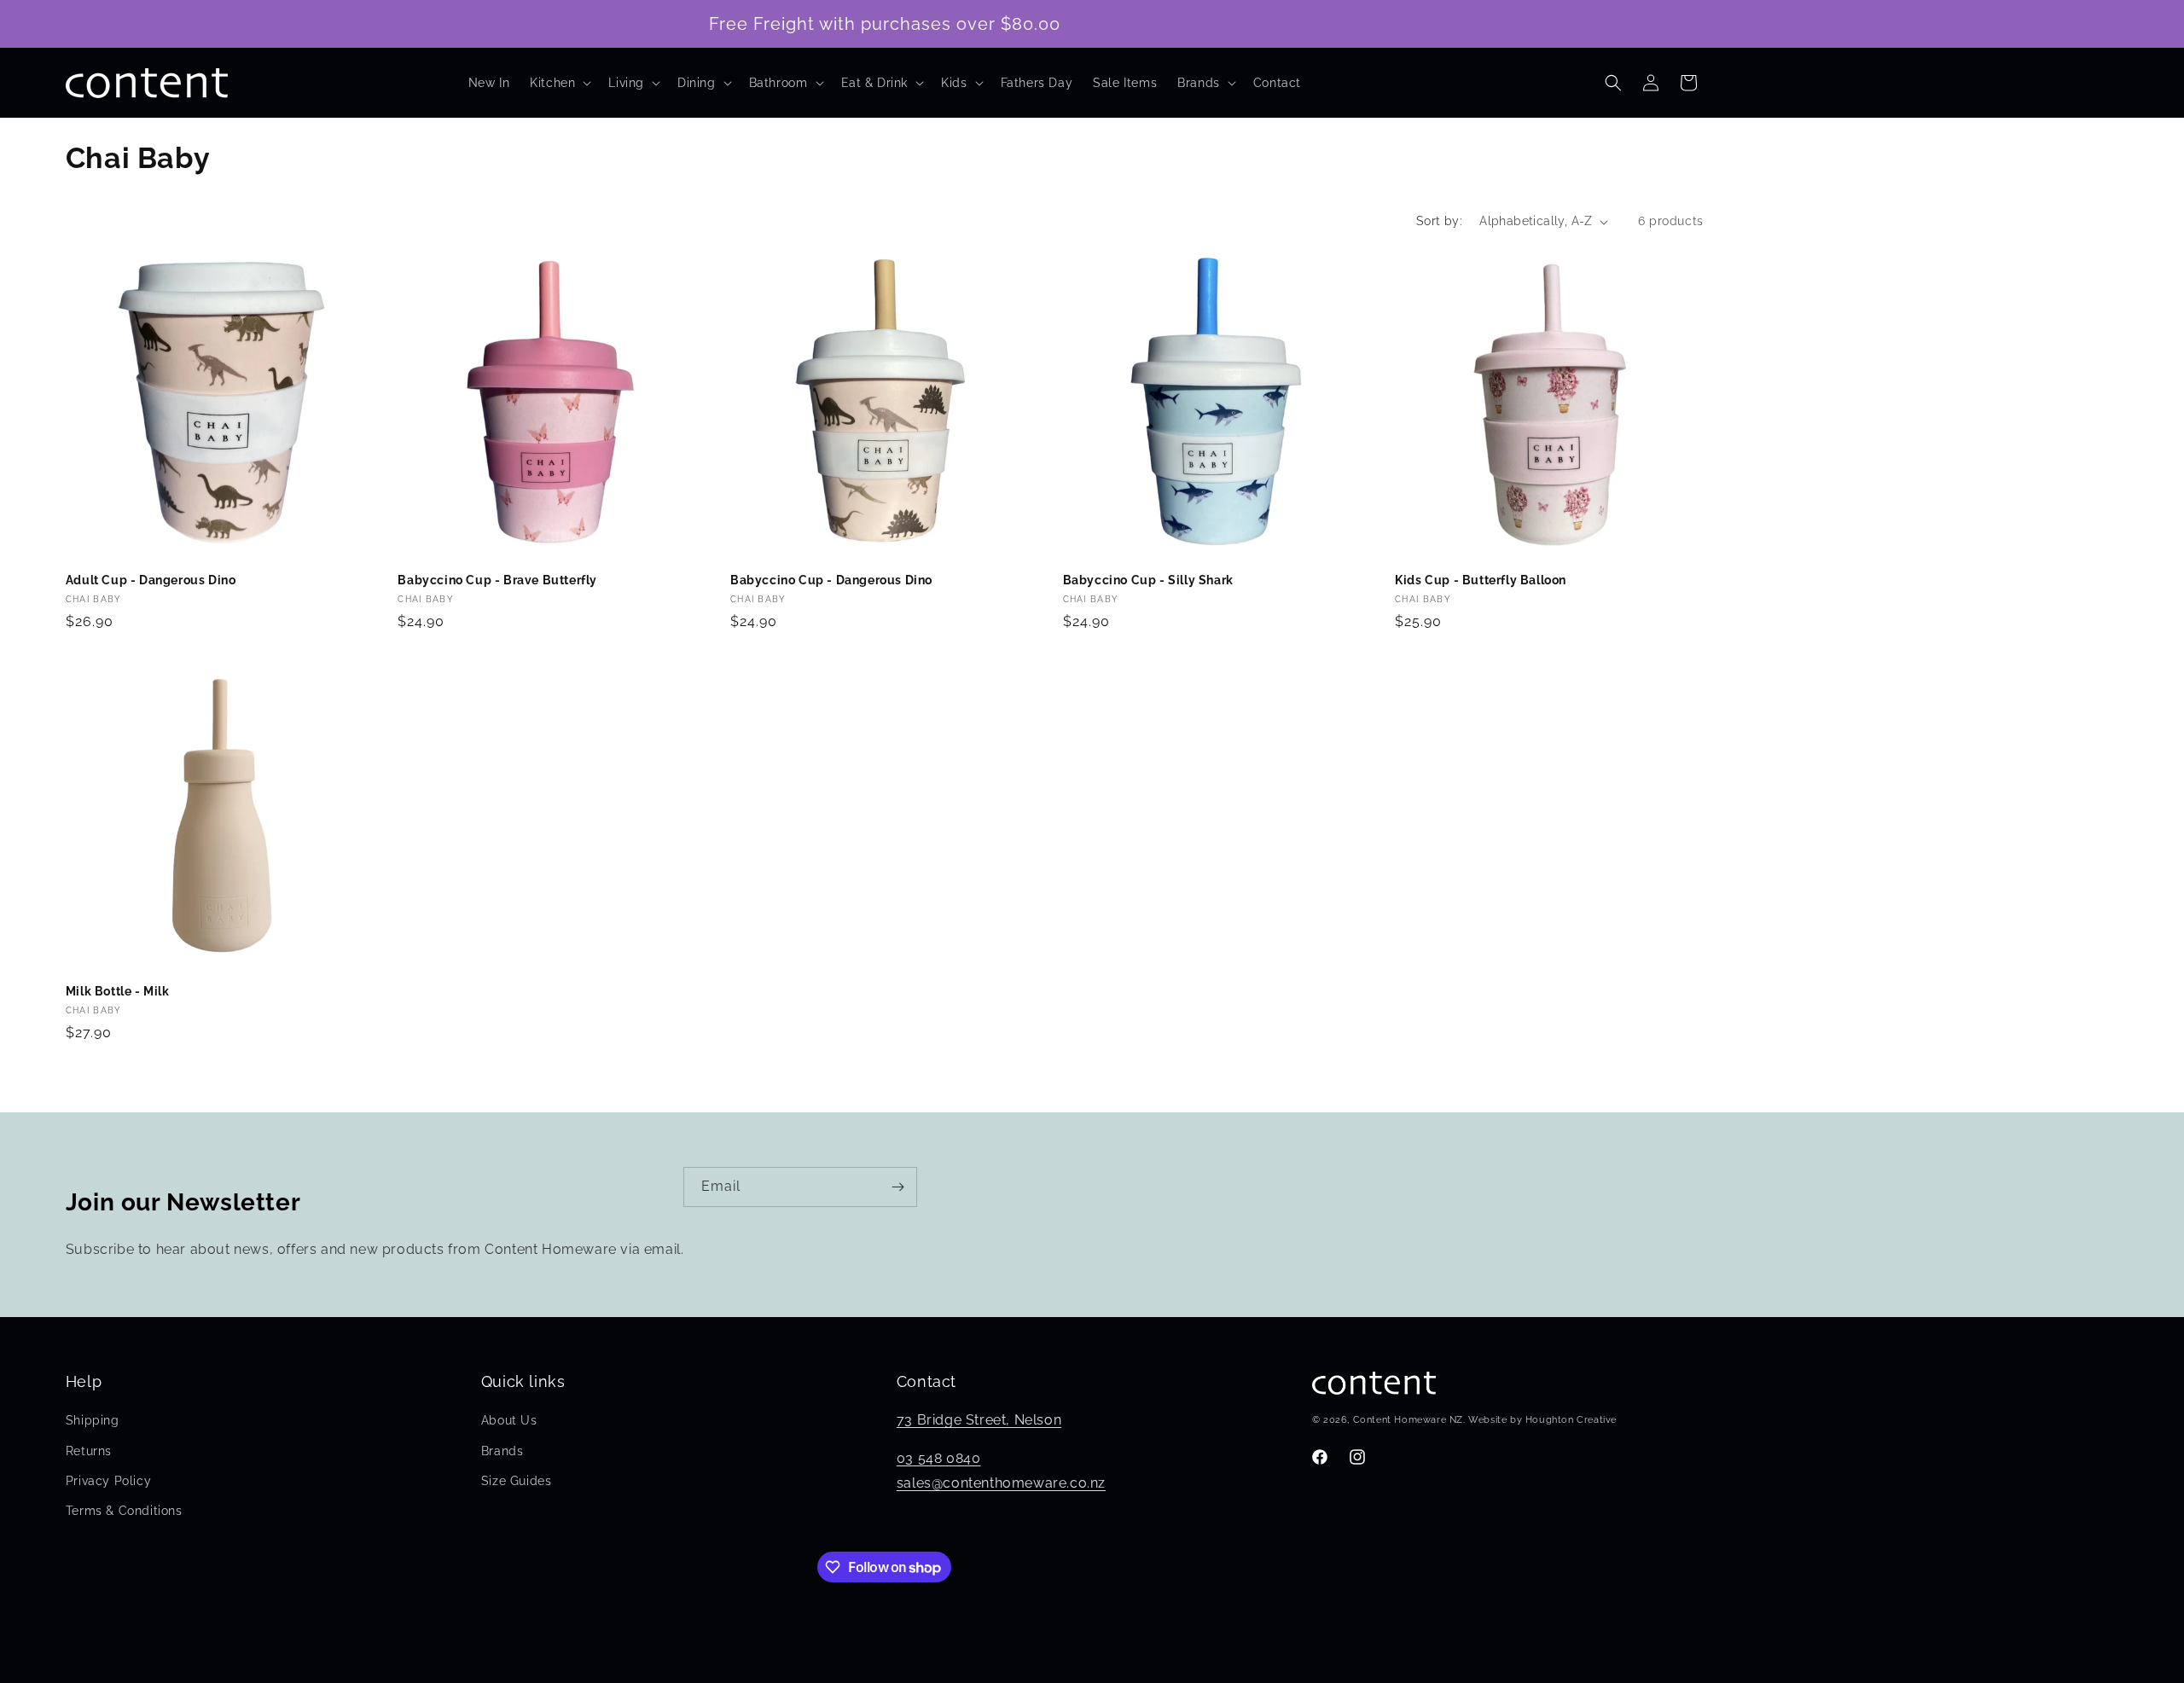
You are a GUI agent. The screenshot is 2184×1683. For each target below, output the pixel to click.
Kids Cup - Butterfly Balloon (1481, 580)
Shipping (93, 1420)
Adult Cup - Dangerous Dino (151, 580)
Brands (502, 1451)
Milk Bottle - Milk (118, 991)
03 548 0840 (939, 1458)
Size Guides (517, 1481)
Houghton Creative (1571, 1420)
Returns (89, 1451)
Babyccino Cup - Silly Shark (1148, 580)
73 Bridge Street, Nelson (979, 1420)
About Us (509, 1420)
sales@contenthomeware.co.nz (1001, 1483)
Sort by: (1439, 221)
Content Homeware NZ (1408, 1420)
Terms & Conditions (124, 1511)
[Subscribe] (897, 1187)
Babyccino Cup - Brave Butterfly (497, 580)
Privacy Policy (108, 1481)
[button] (559, 83)
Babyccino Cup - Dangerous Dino (831, 580)
